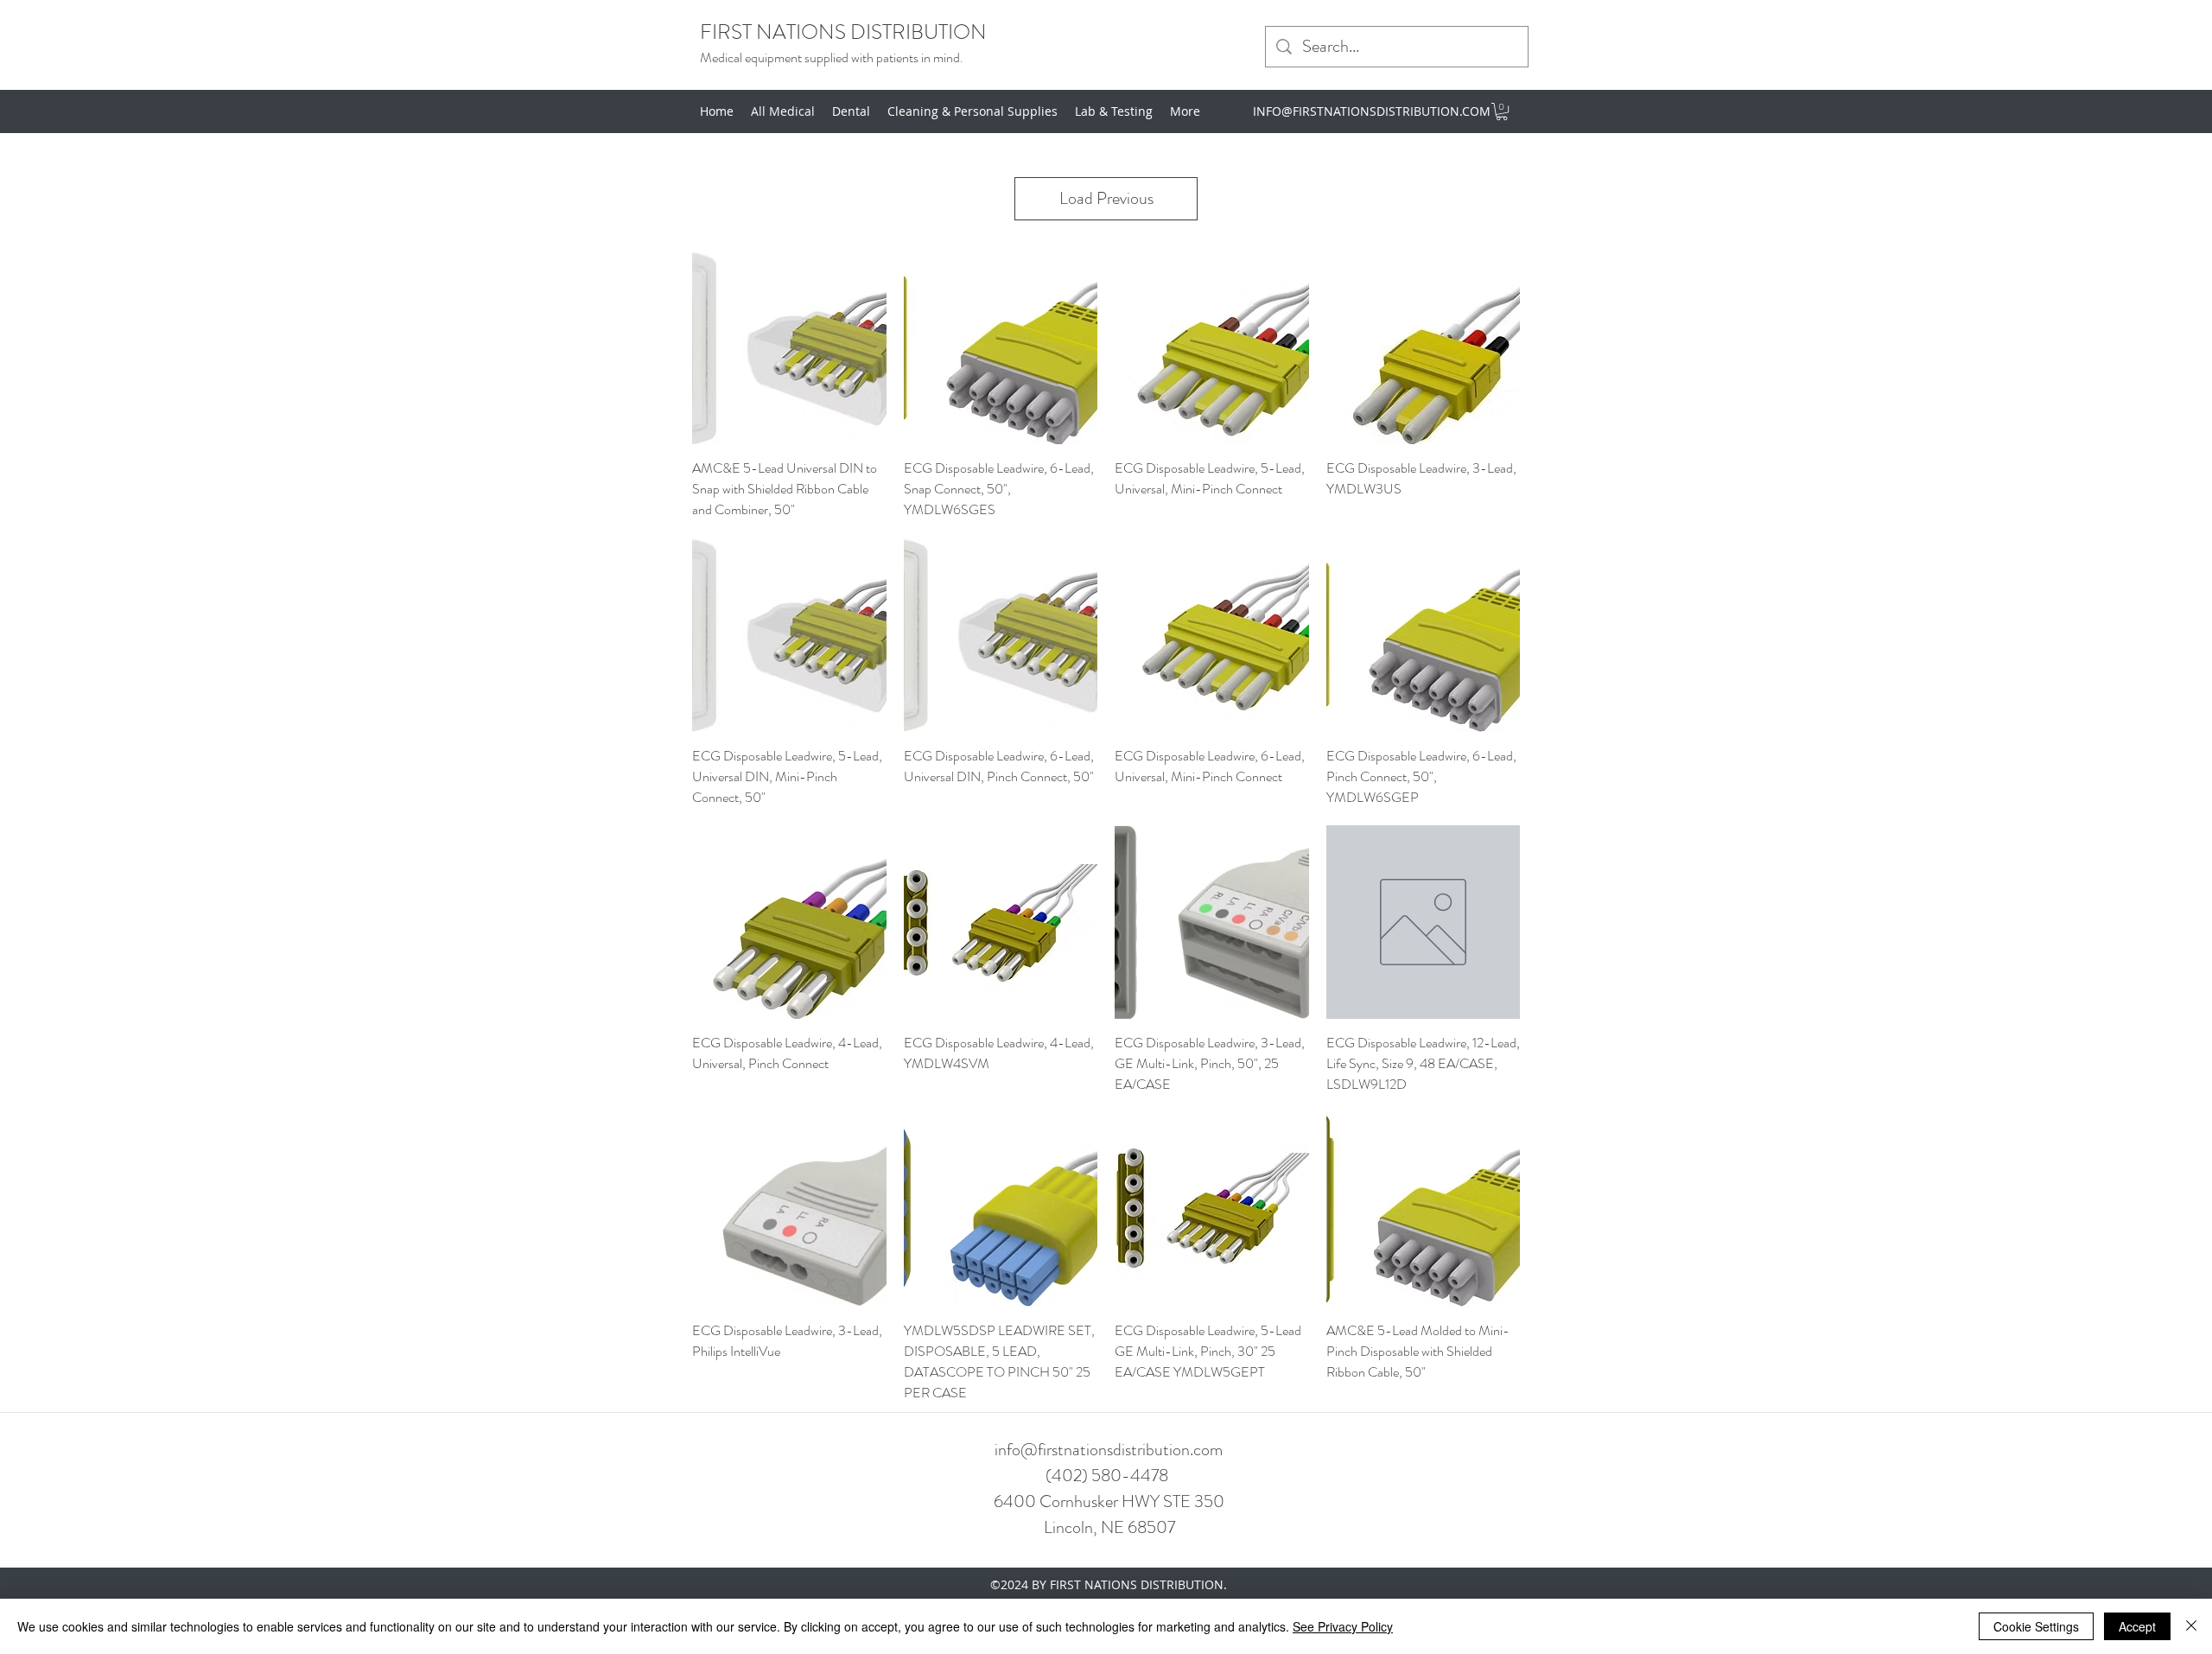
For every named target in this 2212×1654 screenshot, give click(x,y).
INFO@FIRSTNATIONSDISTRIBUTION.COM (1372, 111)
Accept (2137, 1626)
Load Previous (1106, 198)
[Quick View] (789, 348)
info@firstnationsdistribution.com (1109, 1450)
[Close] (2191, 1626)
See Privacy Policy (1343, 1626)
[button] (1502, 111)
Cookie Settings (2036, 1626)
